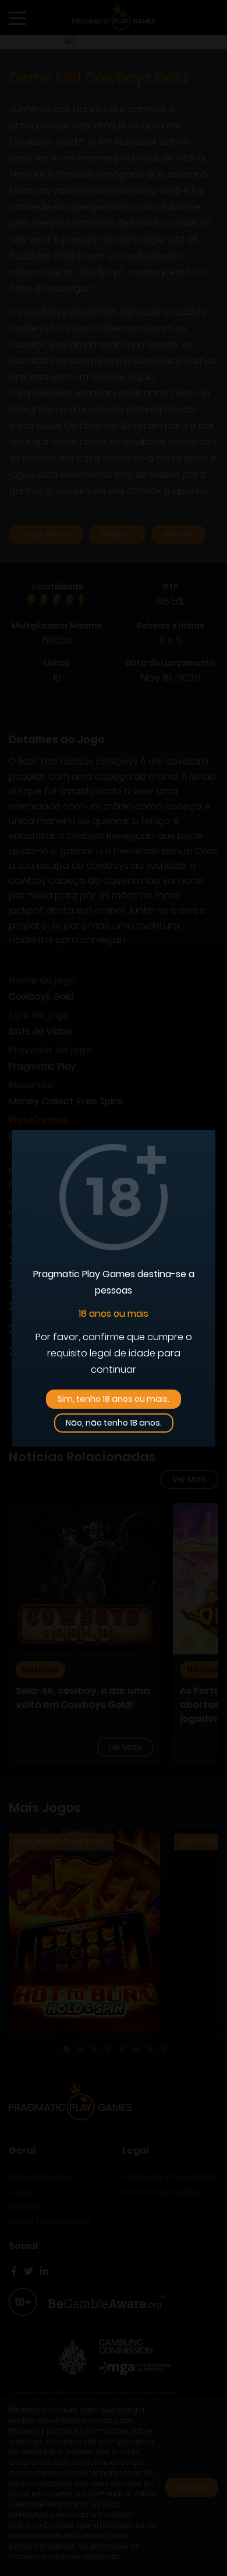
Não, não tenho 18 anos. (114, 1423)
